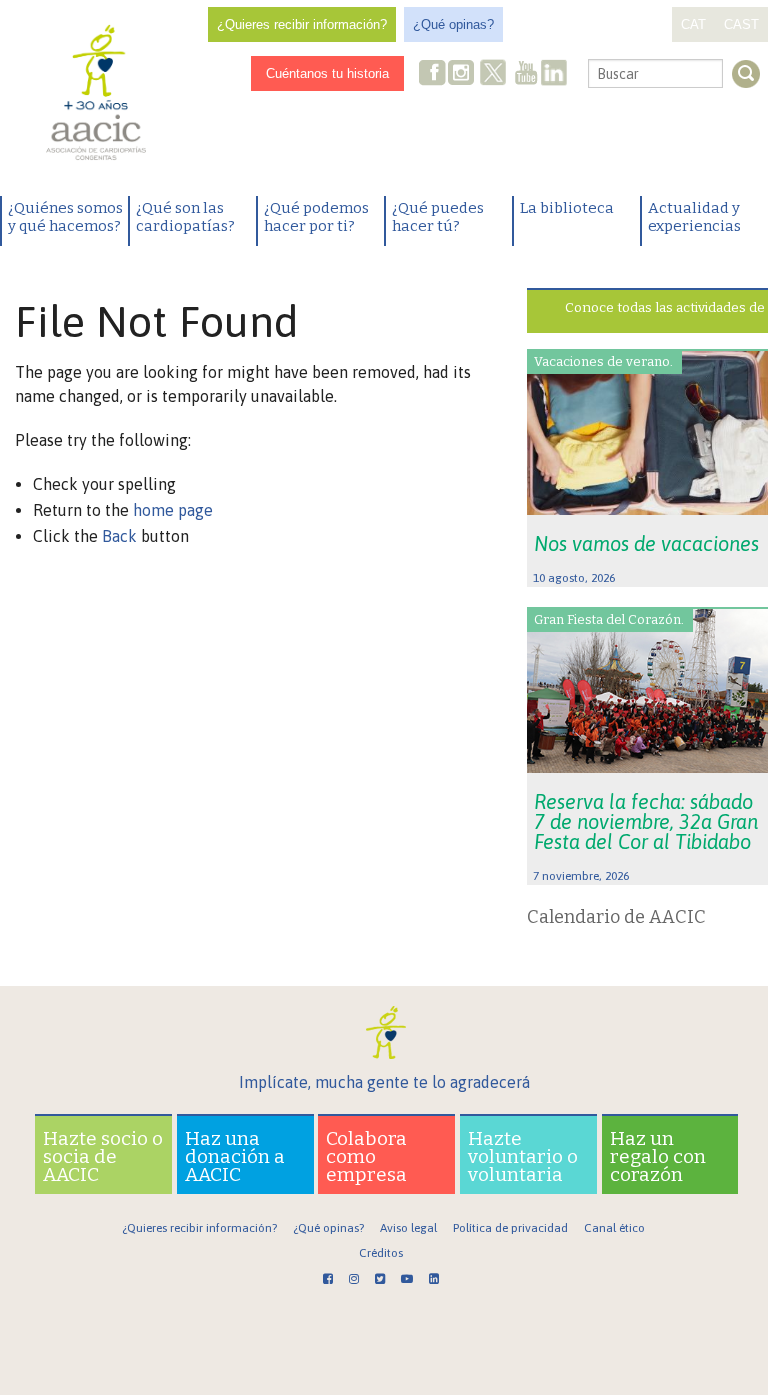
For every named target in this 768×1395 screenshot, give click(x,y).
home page (173, 510)
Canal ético (614, 1228)
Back (119, 536)
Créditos (381, 1253)
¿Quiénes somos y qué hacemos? (65, 217)
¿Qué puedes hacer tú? (438, 217)
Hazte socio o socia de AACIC (103, 1156)
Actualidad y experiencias (694, 217)
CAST (741, 24)
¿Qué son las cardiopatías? (185, 217)
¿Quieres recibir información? (302, 24)
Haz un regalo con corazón (658, 1156)
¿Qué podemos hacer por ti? (316, 217)
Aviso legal (408, 1228)
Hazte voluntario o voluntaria (523, 1156)
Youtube (526, 74)
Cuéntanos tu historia (327, 73)
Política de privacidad (510, 1228)
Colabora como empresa (366, 1156)
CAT (693, 24)
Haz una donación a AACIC (235, 1156)
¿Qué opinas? (453, 24)
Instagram (463, 74)
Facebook (433, 74)
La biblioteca (567, 208)
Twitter (493, 75)
